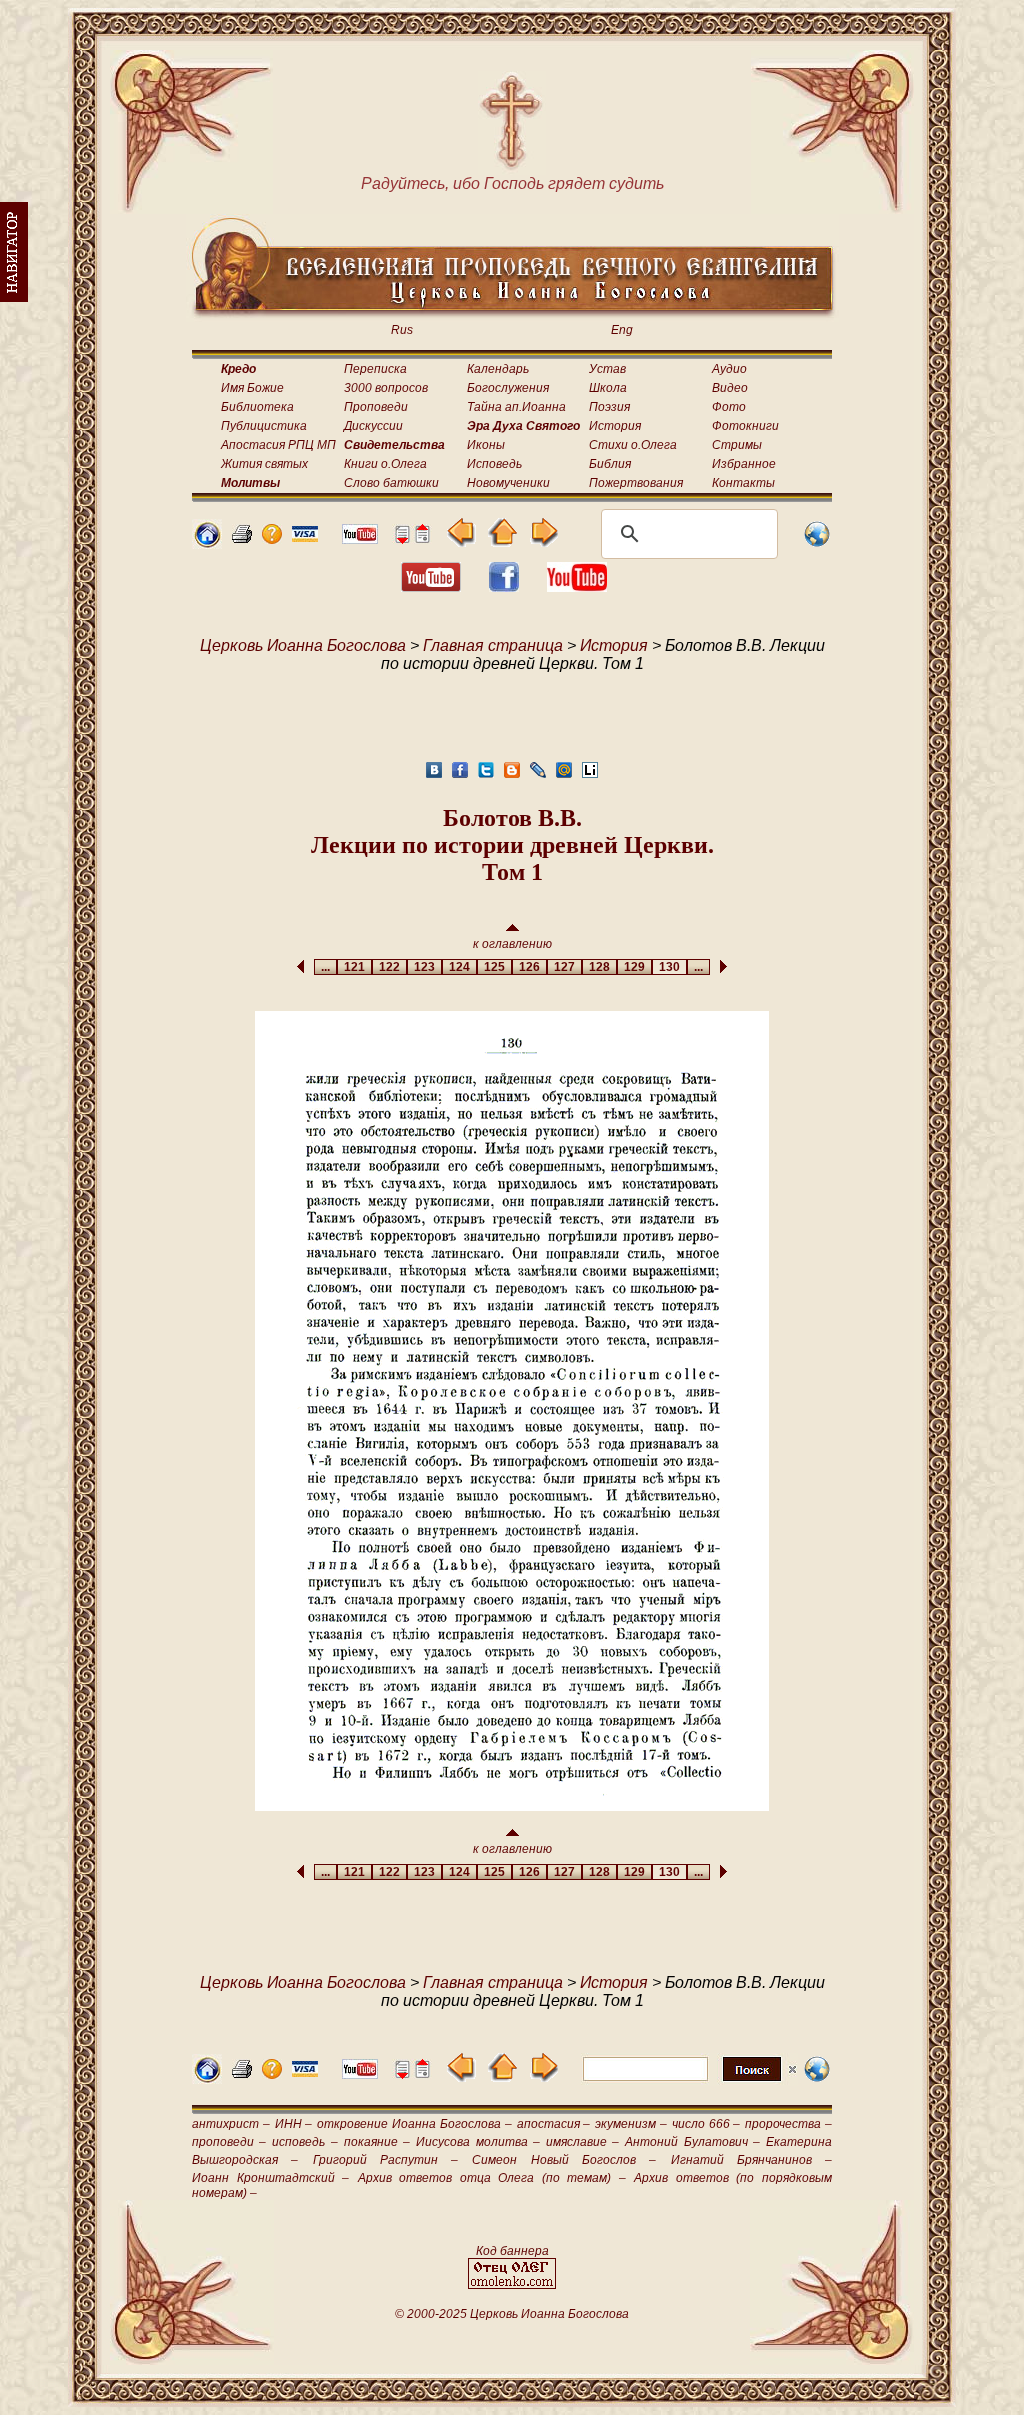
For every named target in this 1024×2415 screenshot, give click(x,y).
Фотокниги (745, 426)
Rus (402, 330)
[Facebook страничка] (504, 586)
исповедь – (304, 2142)
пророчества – (788, 2124)
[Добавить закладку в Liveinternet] (590, 775)
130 (669, 967)
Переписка (375, 369)
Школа (608, 388)
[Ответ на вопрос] (272, 538)
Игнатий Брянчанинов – (752, 2160)
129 (634, 967)
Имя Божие (252, 388)
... (325, 967)
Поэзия (609, 407)
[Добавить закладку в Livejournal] (538, 775)
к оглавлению (512, 944)
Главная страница (493, 645)
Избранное (744, 464)
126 (529, 967)
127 (564, 967)
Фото (729, 407)
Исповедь (494, 464)
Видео (730, 388)
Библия (610, 464)
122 (389, 967)
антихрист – (231, 2124)
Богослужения (508, 388)
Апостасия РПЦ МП (278, 445)
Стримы (737, 445)
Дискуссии (373, 426)
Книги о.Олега (385, 464)
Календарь (498, 369)
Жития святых (264, 464)
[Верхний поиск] (689, 2080)
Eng (622, 330)
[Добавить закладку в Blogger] (512, 775)
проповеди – (229, 2142)
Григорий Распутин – (386, 2160)
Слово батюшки (391, 483)
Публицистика (264, 426)
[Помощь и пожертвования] (305, 536)
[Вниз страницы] (402, 538)
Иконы (486, 445)
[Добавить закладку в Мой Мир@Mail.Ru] (564, 775)
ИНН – (294, 2124)
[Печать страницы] (242, 538)
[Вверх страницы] (422, 538)
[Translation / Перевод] (817, 543)
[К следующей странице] (543, 541)
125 (494, 967)
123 (424, 967)
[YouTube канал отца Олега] (360, 538)
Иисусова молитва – (477, 2142)
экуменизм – (631, 2124)
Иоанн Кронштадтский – (270, 2178)
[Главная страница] (207, 543)
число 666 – (706, 2124)
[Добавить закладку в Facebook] (460, 775)
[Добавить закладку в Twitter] (486, 775)
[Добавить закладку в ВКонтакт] (434, 775)
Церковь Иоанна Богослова (303, 645)
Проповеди (376, 407)
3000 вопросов (386, 388)
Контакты (743, 483)
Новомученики (508, 483)
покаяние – (377, 2142)
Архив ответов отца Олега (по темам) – (492, 2178)
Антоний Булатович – (692, 2142)
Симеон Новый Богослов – (564, 2160)
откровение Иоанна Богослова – (414, 2124)
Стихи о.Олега (633, 445)
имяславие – (582, 2142)
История (615, 426)
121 (354, 967)
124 (459, 967)
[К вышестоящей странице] (502, 541)
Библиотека (257, 407)
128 (599, 967)
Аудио (729, 369)
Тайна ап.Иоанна (516, 407)
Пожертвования (636, 483)
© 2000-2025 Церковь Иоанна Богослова (512, 2314)
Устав (607, 369)
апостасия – (554, 2124)
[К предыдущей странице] (461, 541)
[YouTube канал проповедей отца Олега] (577, 586)
